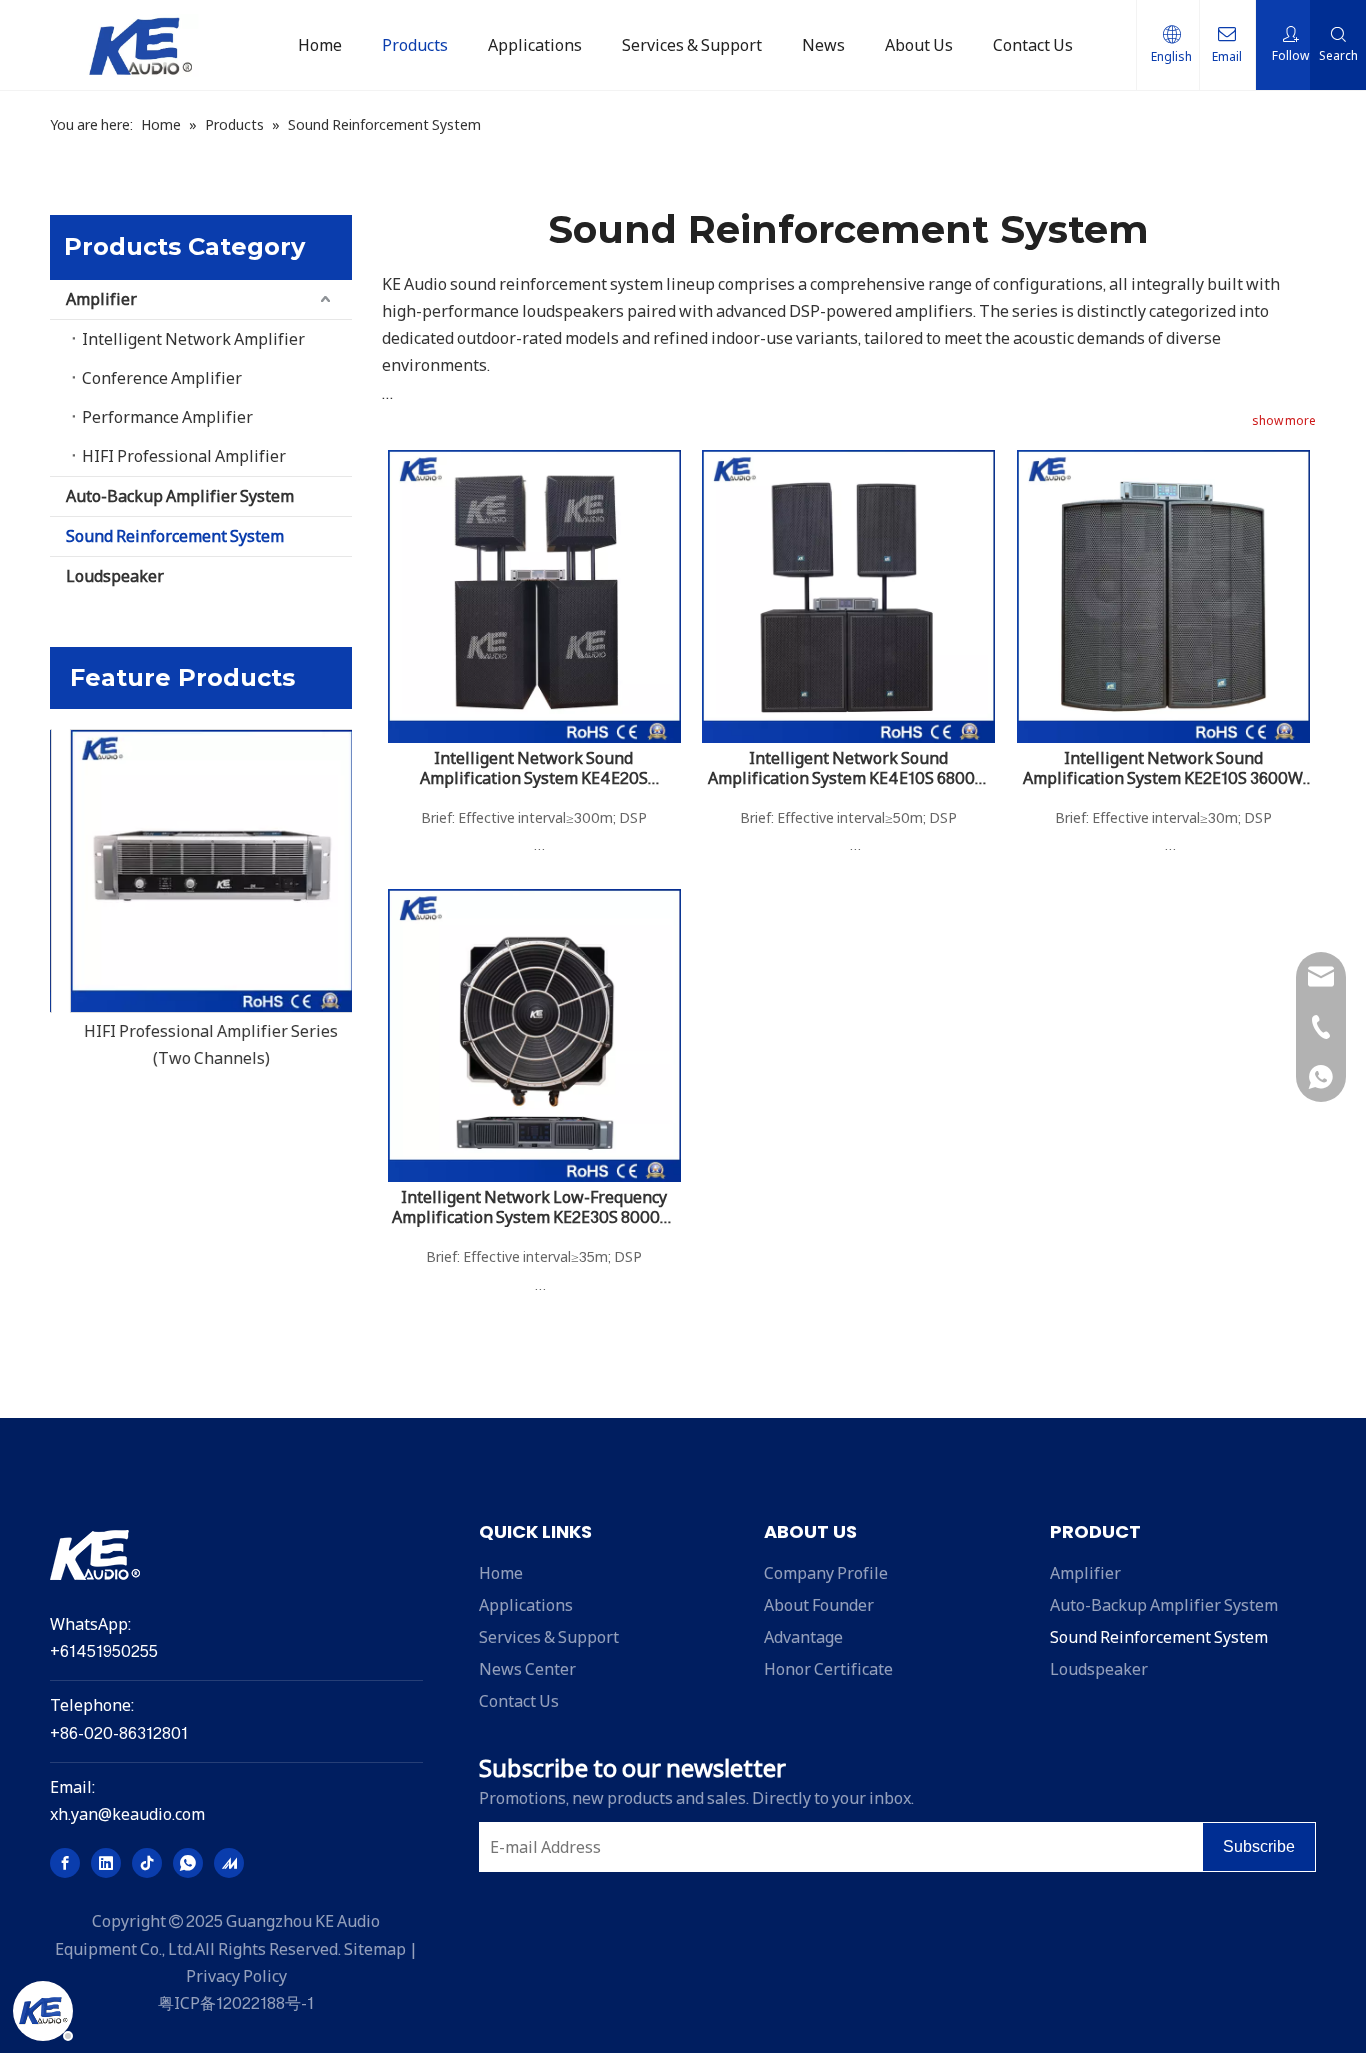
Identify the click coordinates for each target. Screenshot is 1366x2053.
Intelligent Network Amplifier (193, 339)
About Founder (819, 1605)
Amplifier (101, 299)
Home (501, 1573)
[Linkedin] (106, 1863)
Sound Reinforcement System (175, 536)
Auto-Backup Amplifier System (180, 496)
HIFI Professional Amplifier (184, 456)
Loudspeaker (115, 576)
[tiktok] (147, 1863)
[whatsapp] (188, 1863)
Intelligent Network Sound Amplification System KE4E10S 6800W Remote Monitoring (849, 768)
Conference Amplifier (162, 378)
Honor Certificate (828, 1669)
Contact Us (519, 1701)
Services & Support (549, 1637)
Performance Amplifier (167, 417)
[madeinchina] (229, 1863)
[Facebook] (65, 1863)
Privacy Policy (236, 1976)
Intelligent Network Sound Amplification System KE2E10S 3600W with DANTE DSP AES (1163, 768)
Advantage (803, 1637)
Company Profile (826, 1573)
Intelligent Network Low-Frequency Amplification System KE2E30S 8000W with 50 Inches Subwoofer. (533, 1207)
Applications (526, 1605)
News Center (527, 1669)
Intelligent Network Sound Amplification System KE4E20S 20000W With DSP (534, 768)
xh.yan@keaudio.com (127, 1814)
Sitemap (375, 1949)
